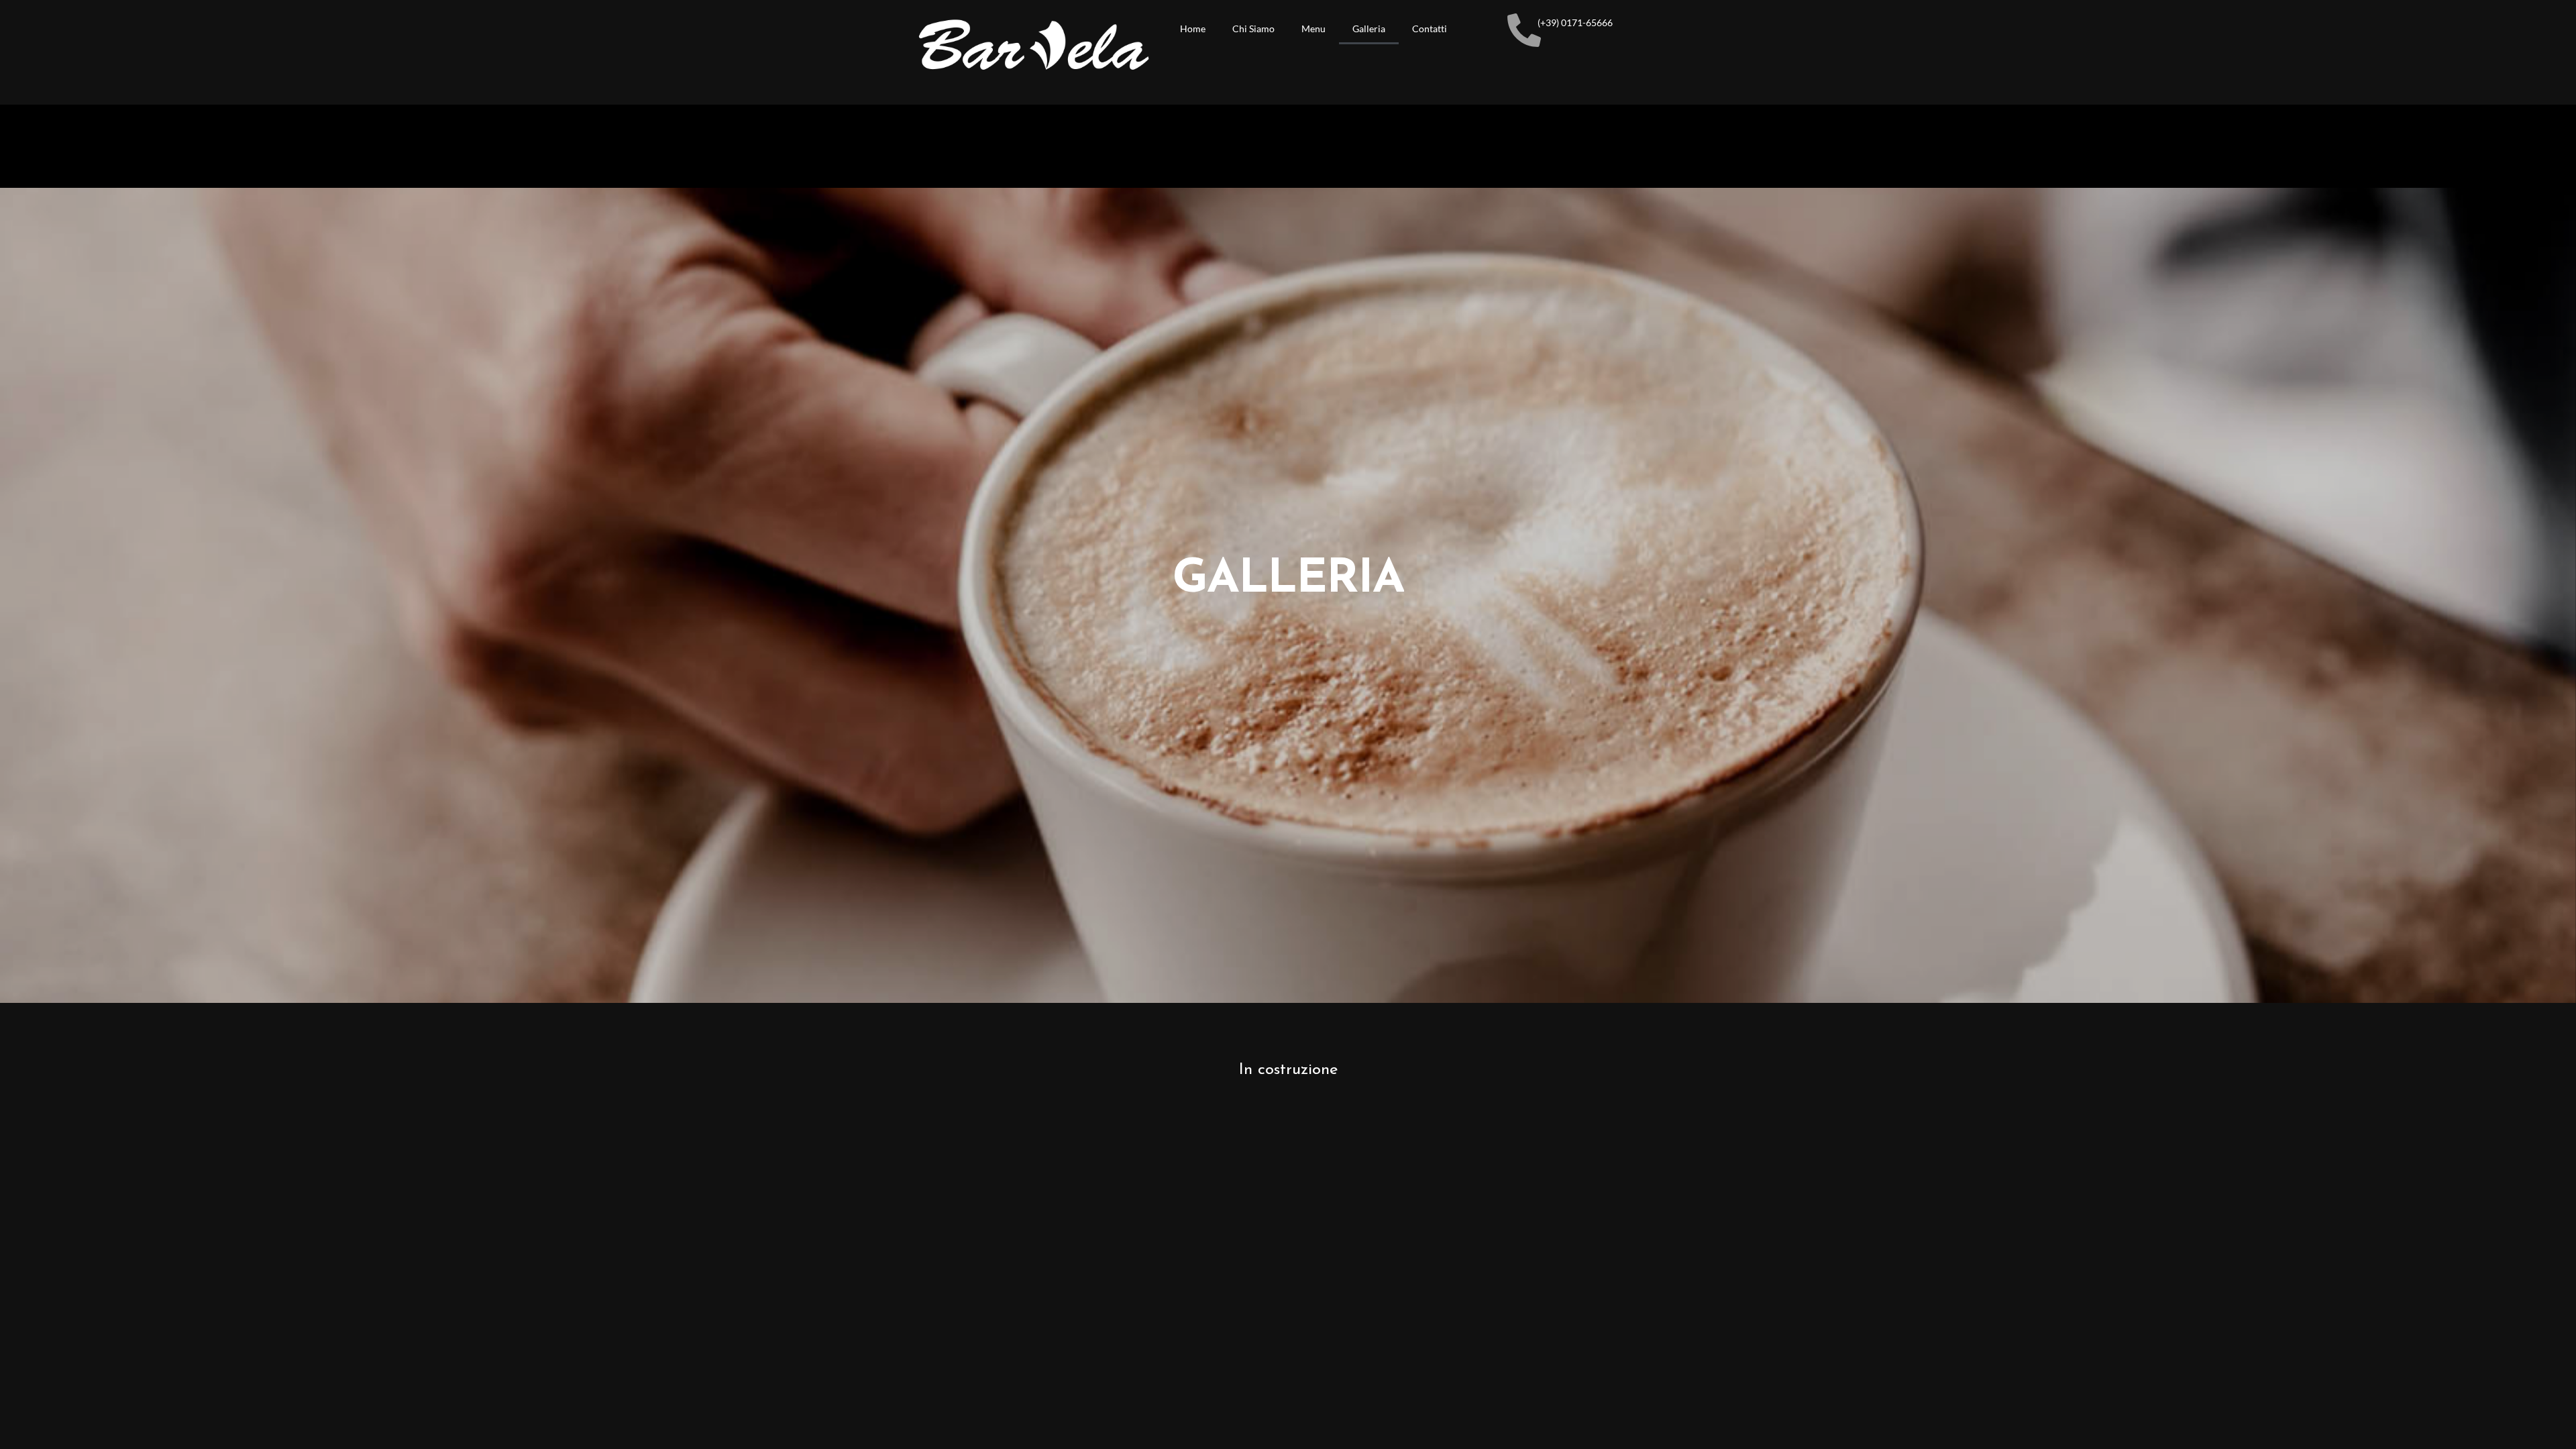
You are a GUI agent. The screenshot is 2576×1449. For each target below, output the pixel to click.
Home (1193, 29)
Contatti (1430, 29)
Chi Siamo (1253, 29)
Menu (1313, 29)
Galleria (1369, 29)
